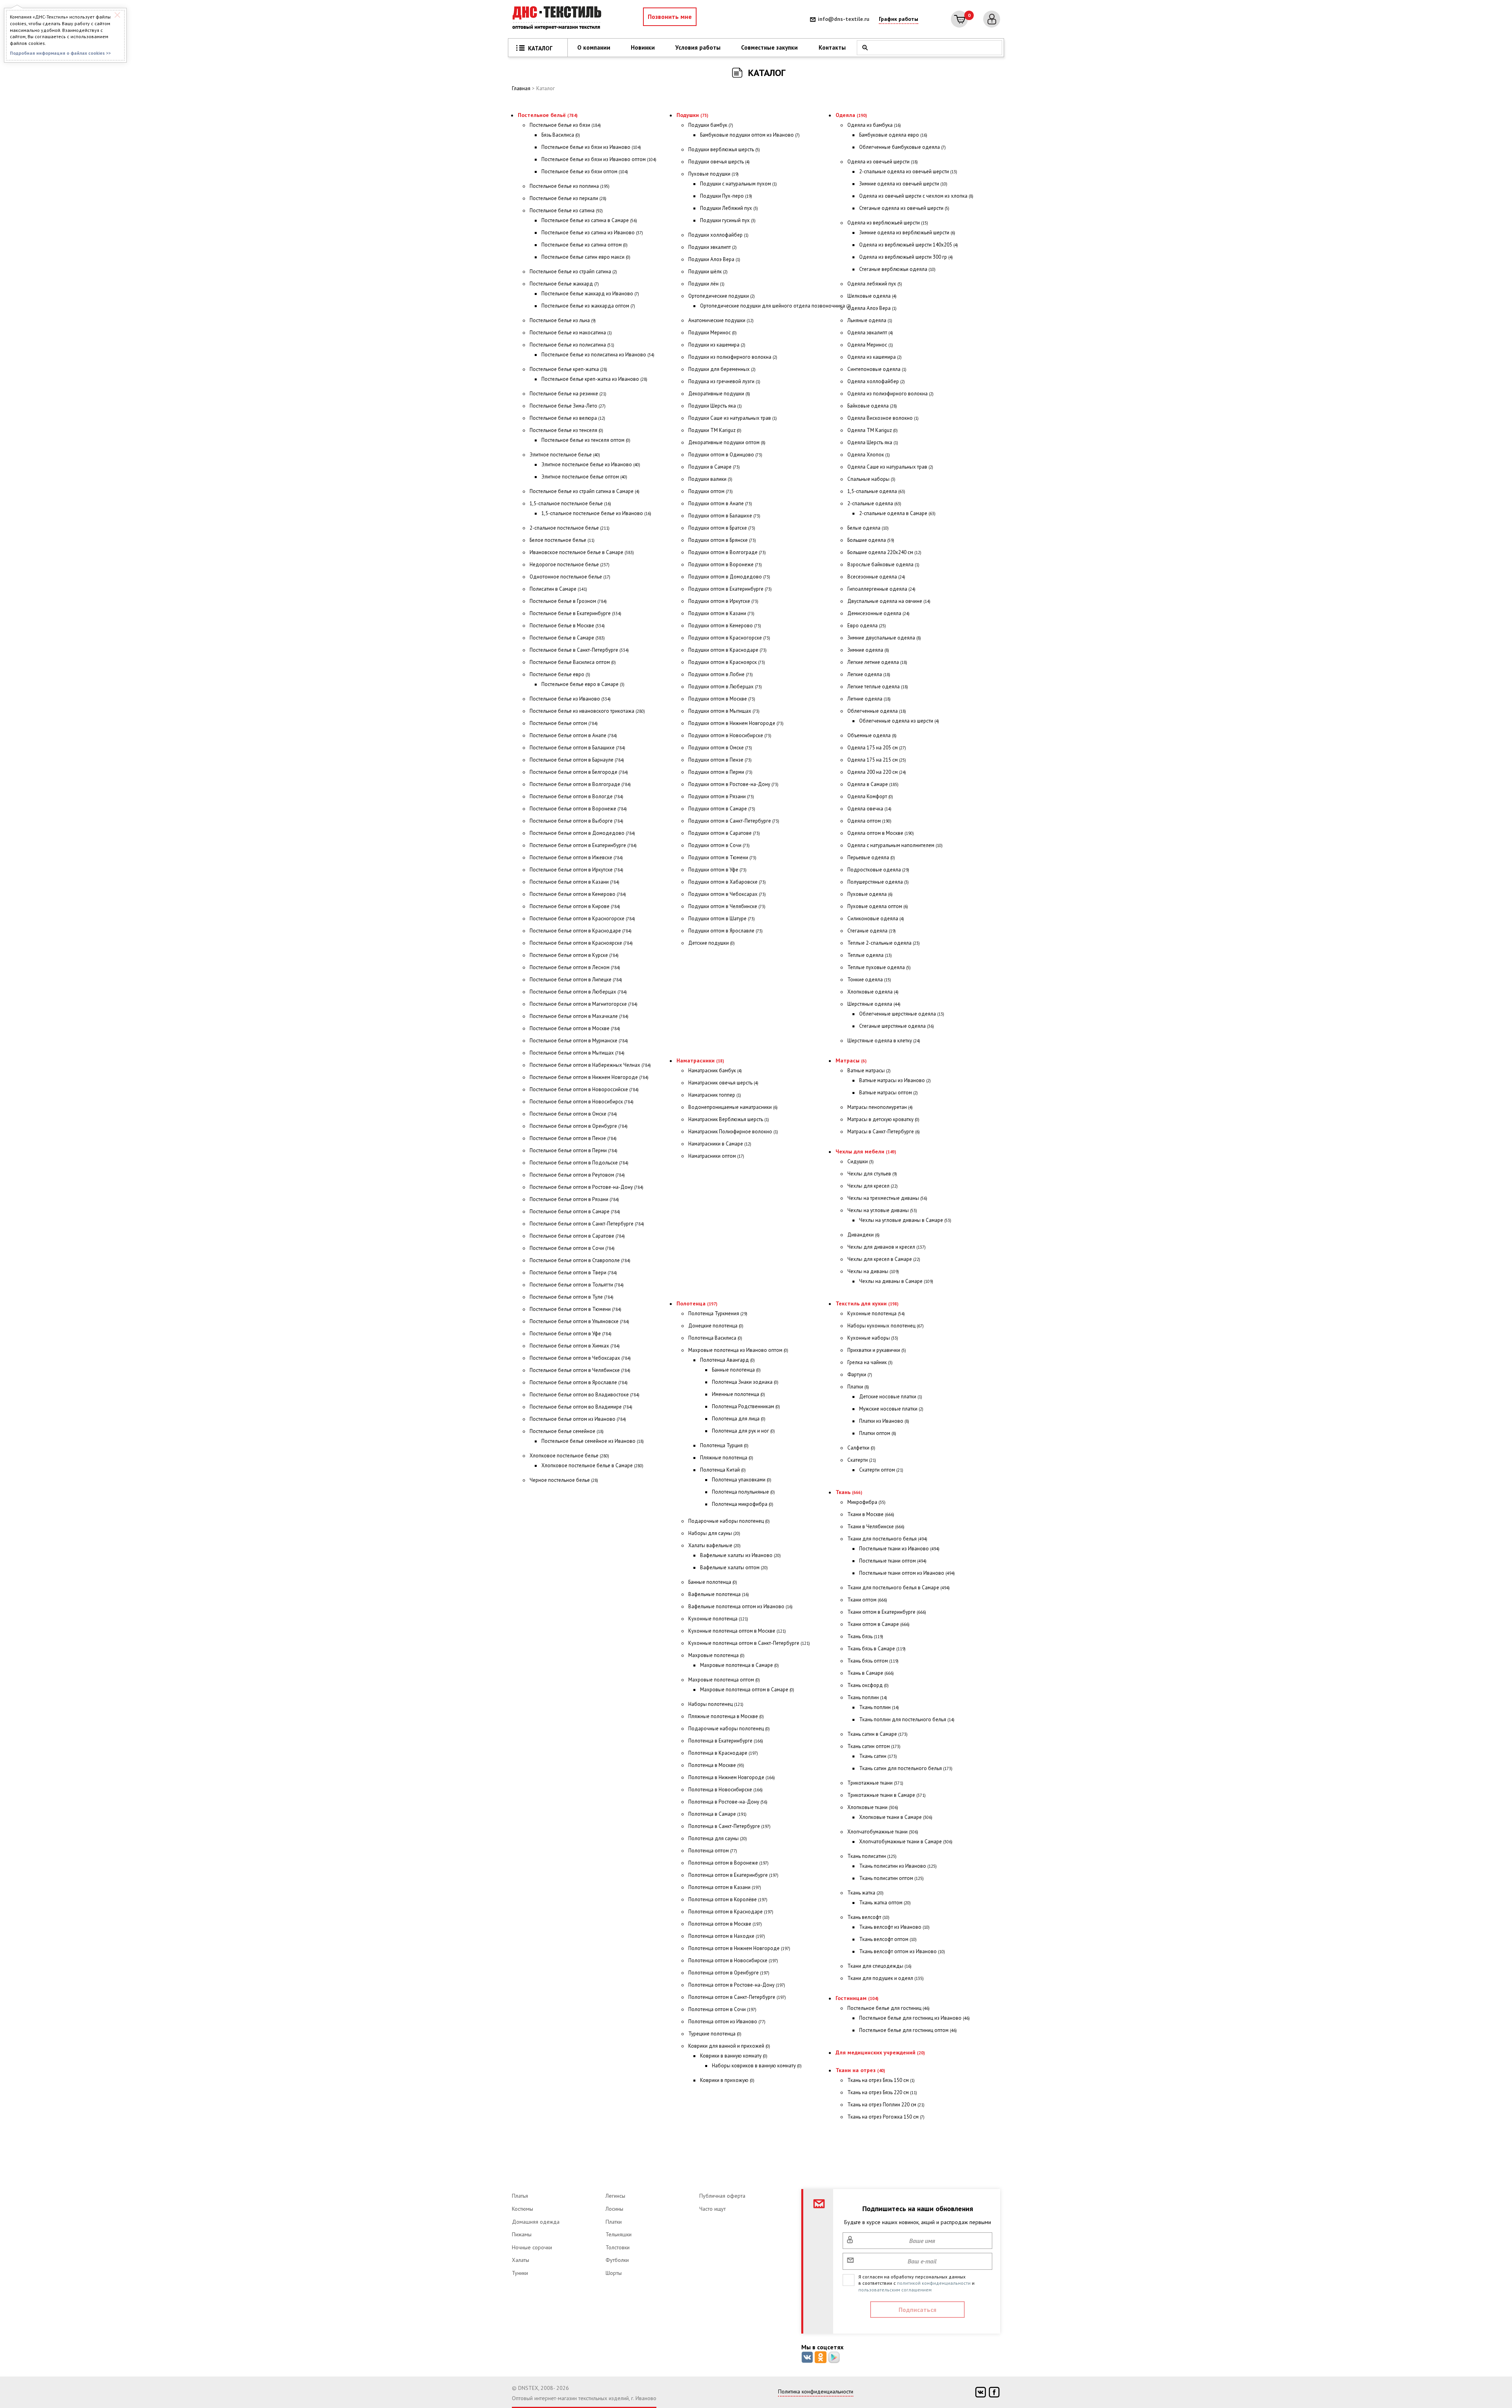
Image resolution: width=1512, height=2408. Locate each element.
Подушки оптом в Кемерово (725, 626)
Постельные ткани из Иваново (899, 1549)
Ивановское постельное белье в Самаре (582, 552)
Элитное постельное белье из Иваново (591, 464)
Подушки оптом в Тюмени (722, 857)
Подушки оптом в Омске (720, 748)
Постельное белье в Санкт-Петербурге (579, 650)
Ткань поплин (867, 1697)
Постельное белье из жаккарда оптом (588, 306)
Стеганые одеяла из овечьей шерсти (904, 208)
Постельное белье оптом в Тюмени (575, 1309)
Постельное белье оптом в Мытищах (577, 1053)
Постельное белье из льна (563, 320)
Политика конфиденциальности (816, 2391)
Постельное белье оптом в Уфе (571, 1334)
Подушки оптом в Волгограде (727, 552)
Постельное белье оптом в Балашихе (577, 748)
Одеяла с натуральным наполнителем (895, 845)
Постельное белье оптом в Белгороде (579, 772)
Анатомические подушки (721, 320)
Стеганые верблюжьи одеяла (897, 269)
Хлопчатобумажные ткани (883, 1832)
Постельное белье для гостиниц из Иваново (914, 2018)
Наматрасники (700, 1060)
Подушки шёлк (708, 272)
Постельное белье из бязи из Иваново (591, 147)
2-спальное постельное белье (570, 528)
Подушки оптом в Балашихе (724, 516)
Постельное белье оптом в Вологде (576, 796)
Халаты (521, 2260)
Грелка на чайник (870, 1362)
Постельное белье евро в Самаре (583, 684)
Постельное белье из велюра (567, 418)
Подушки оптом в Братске (722, 528)
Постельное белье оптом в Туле (572, 1297)
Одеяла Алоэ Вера (872, 308)
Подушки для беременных (722, 369)
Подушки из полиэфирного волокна (733, 357)
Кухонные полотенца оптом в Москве (737, 1631)
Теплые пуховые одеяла (879, 967)
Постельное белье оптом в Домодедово (582, 833)
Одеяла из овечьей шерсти (883, 162)
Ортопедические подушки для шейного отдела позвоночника (775, 306)
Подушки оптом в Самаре (722, 809)
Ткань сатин (878, 1756)
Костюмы (523, 2209)
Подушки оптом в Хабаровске (727, 882)
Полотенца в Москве (716, 1765)
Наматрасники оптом (716, 1156)
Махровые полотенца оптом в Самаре (747, 1690)
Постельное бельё (548, 115)
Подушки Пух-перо (726, 196)
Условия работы (698, 47)
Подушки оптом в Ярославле (725, 931)
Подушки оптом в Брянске (722, 540)
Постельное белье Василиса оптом (573, 662)
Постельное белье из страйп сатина (573, 272)
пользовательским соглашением (895, 2290)
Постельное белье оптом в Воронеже (578, 809)
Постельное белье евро (560, 674)
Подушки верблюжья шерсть (724, 149)
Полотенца (697, 1303)
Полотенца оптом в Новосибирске (733, 1960)
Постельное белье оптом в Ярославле (579, 1382)
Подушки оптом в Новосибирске (730, 735)
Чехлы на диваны (873, 1271)
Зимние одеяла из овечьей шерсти (903, 184)
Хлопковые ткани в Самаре (896, 1817)
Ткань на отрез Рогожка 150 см (886, 2117)
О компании (594, 47)
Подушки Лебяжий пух (729, 208)
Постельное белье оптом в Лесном (575, 967)
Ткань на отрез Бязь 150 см (881, 2080)
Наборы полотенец (716, 1704)
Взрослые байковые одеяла (883, 564)
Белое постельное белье (562, 540)
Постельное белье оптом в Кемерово (578, 894)
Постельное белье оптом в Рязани (574, 1199)
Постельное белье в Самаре (567, 638)
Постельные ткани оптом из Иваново (907, 1573)
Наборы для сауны (714, 1533)
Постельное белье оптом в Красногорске (582, 919)
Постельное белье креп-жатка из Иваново (594, 379)
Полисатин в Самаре (558, 589)
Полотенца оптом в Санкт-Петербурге (737, 1997)
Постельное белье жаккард (564, 284)
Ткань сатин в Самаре (877, 1734)
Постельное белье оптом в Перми (573, 1150)
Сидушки (861, 1161)
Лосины (614, 2209)
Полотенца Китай (723, 1470)
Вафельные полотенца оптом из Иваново (740, 1606)
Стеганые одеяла (872, 931)
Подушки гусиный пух (728, 220)
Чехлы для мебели (866, 1151)
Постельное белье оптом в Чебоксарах (580, 1358)
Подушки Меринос (712, 333)
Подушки (692, 115)
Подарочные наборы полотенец (729, 1521)
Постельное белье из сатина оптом (585, 245)
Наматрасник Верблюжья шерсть (729, 1119)
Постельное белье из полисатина (572, 345)
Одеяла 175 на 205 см (877, 748)
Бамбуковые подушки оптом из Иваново (750, 135)
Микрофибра (866, 1502)
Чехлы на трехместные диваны (887, 1198)
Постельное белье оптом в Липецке (576, 980)
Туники (520, 2273)
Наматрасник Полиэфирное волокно (733, 1132)
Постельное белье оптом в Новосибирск (582, 1102)
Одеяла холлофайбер (876, 381)
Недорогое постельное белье (570, 564)
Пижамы (522, 2234)
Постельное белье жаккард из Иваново (590, 294)
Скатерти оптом (881, 1470)
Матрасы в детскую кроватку (883, 1119)
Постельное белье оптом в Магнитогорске (584, 1004)
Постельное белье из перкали (568, 198)
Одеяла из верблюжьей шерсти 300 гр (906, 257)
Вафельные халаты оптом (734, 1567)
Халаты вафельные (714, 1545)
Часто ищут (712, 2209)
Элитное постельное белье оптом (584, 477)
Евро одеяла (867, 626)
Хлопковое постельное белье (569, 1456)
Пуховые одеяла (870, 894)
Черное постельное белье (564, 1480)
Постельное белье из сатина (566, 210)
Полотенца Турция (724, 1445)
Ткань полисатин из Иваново (898, 1866)
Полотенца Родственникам (746, 1406)
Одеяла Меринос (870, 345)
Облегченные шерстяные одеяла (902, 1014)
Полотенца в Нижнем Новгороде (732, 1777)
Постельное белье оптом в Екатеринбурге (583, 845)
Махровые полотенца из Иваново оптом (738, 1350)
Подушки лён (706, 284)
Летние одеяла (869, 699)
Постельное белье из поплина (570, 186)
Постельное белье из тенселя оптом (586, 440)
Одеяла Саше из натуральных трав (890, 467)
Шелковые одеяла (872, 296)
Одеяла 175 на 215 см (877, 760)
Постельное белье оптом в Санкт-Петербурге (587, 1224)
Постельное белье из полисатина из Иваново (598, 355)
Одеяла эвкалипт (870, 333)
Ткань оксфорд (868, 1685)
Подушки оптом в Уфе (717, 870)
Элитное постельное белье (565, 455)
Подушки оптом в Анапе (720, 503)
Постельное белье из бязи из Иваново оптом (599, 159)
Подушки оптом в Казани (721, 613)
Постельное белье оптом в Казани (574, 882)
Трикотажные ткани (875, 1783)
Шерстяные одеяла (874, 1004)
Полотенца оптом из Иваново (727, 2021)
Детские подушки (712, 943)
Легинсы (615, 2196)
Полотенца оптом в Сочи (722, 2009)
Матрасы (851, 1060)
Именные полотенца (738, 1394)
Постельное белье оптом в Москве (575, 1028)
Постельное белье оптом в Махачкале (579, 1016)
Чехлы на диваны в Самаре (896, 1281)
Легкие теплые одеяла (878, 687)
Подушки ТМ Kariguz (715, 430)
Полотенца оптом (713, 1851)
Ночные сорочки (532, 2247)
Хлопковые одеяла (873, 992)
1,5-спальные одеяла (876, 491)
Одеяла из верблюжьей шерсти (888, 223)
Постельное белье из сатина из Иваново (592, 233)
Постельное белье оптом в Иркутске (576, 870)
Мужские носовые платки (891, 1409)
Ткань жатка (865, 1893)
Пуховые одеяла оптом (878, 906)
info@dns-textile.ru (844, 19)
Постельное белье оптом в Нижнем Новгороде (589, 1077)
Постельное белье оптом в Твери (573, 1273)
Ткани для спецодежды (879, 1966)
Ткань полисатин (872, 1856)
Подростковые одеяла (878, 870)
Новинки (643, 47)
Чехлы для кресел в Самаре (884, 1259)
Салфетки (861, 1448)
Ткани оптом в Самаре (878, 1624)
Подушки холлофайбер (718, 235)
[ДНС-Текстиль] (559, 19)
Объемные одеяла (872, 735)
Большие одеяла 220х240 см (884, 552)
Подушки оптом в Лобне (721, 674)
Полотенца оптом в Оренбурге (729, 1973)
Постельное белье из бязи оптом (585, 171)
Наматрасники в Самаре (720, 1144)
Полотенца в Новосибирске (725, 1790)
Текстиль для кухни (867, 1303)
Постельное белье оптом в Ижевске (576, 857)
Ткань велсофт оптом (888, 1939)
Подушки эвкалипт (712, 247)
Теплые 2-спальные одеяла (884, 943)
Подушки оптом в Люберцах (725, 687)
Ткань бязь (865, 1636)
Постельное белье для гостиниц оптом (908, 2030)
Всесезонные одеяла (876, 577)
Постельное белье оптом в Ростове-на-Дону (586, 1187)
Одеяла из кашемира (875, 357)
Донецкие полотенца (716, 1326)
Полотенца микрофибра (743, 1504)
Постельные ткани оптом (893, 1561)
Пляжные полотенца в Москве (726, 1716)
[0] (959, 19)
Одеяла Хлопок (869, 455)
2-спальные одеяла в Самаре (897, 513)
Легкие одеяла (869, 674)
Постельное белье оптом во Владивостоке (585, 1395)
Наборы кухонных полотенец (886, 1326)
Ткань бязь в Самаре (876, 1649)
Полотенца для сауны (718, 1838)
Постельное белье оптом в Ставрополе (580, 1260)
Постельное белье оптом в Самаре (575, 1211)
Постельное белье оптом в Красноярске (581, 943)
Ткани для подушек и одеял (886, 1978)
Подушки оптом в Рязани (721, 796)
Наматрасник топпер (715, 1095)
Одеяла (851, 115)
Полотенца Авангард (727, 1360)
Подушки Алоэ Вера (714, 259)
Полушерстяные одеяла (878, 882)
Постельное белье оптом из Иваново (578, 1419)
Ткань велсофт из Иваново (894, 1927)
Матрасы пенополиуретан (880, 1107)
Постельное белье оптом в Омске (573, 1114)
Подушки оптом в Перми (720, 772)
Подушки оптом (711, 491)
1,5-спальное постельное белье (570, 503)
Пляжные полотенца (727, 1458)
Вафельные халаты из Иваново (740, 1555)
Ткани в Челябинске (876, 1527)
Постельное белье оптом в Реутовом (577, 1175)
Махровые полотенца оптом (724, 1680)
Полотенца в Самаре (717, 1814)
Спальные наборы (871, 479)
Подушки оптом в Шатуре (722, 919)
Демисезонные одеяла (878, 613)
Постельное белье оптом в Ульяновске (579, 1321)
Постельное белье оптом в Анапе (573, 735)
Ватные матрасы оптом (888, 1093)
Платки (858, 1387)
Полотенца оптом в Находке (727, 1936)
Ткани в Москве (871, 1514)
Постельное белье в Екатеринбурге (575, 613)
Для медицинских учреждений (880, 2052)
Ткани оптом (867, 1600)
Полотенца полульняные (743, 1492)
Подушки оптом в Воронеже (725, 564)
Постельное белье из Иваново (570, 699)
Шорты (614, 2273)
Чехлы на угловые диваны (882, 1210)
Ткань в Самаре (871, 1673)
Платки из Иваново (884, 1421)
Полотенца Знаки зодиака (745, 1382)
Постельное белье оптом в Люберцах (578, 992)
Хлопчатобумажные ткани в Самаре (906, 1842)
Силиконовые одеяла (876, 919)
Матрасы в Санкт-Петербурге (884, 1132)
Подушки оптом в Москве (722, 699)
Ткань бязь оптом (873, 1661)
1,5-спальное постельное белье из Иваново (596, 513)
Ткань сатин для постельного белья (906, 1768)
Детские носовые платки (891, 1397)
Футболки (617, 2260)
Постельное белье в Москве (567, 626)
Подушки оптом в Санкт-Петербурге (734, 821)
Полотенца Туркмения (718, 1313)
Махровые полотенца (716, 1655)
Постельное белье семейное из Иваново (593, 1441)
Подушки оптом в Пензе (720, 760)
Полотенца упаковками (742, 1480)
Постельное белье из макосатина (571, 333)
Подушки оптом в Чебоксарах (727, 894)
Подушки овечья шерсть (719, 162)
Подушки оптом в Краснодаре (727, 650)
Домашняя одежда (536, 2222)
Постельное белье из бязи (565, 125)
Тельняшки (619, 2234)
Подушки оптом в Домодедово (729, 577)
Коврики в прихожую (727, 2080)
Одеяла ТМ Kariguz (873, 430)
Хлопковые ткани (873, 1807)
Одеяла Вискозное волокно (883, 418)
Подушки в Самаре (714, 467)
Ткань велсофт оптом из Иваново (902, 1951)
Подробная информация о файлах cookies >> (60, 53)
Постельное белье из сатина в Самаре (589, 220)
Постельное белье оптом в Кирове (575, 906)
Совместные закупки (769, 47)
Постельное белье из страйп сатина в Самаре (585, 491)
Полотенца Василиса (715, 1338)
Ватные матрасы (869, 1071)
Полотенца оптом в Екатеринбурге (733, 1875)
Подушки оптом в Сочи (719, 845)
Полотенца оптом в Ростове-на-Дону (737, 1985)
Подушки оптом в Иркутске (723, 601)
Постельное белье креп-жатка (568, 369)
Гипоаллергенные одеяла (881, 589)
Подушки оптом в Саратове (724, 833)
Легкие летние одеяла (877, 662)
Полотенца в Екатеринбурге (726, 1741)
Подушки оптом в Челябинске (727, 906)
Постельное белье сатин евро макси (586, 257)
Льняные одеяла (870, 320)
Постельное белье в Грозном (568, 601)
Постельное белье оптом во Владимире (581, 1407)
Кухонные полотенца (718, 1619)
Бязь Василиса (561, 135)
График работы (899, 19)
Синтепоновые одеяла (877, 369)
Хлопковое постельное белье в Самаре (592, 1465)
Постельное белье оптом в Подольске (579, 1163)
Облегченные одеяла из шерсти (899, 721)
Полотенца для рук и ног (743, 1431)
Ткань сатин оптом (874, 1746)
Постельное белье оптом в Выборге (576, 821)
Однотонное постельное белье (570, 577)
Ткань (849, 1492)
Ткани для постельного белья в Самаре (899, 1588)
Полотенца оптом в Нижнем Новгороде (739, 1948)
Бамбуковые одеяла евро (893, 135)
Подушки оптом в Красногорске (729, 638)
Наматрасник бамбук (715, 1071)
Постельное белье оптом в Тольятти (577, 1285)
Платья (520, 2196)
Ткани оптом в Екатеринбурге (887, 1612)
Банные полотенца (736, 1370)
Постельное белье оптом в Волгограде (580, 784)
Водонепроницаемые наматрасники (733, 1107)
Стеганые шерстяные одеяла (897, 1026)
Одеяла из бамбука (874, 125)
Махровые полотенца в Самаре (739, 1665)
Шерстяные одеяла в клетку (884, 1041)
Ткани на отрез (860, 2070)
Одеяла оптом (869, 821)
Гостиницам (857, 1998)
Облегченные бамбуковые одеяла (902, 147)
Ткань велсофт (868, 1917)
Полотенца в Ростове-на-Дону (728, 1802)
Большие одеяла (871, 540)
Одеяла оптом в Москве (881, 833)
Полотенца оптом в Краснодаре (731, 1912)
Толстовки (618, 2247)
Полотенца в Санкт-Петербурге (729, 1826)
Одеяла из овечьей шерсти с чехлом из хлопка (916, 196)
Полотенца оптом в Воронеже (728, 1863)
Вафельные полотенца (719, 1594)
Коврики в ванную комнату (734, 2056)
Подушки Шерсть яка (715, 406)
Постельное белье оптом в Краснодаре (581, 931)
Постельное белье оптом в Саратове (577, 1236)
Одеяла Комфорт (870, 796)
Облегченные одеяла (877, 711)
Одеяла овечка (869, 809)
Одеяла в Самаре (873, 784)
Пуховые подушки (713, 174)
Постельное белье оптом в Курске (574, 955)
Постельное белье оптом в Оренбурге (579, 1126)
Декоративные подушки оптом (727, 442)
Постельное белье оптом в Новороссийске (584, 1089)
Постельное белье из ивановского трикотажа (587, 711)
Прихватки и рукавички (877, 1350)
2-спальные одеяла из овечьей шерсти (908, 171)
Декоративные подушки (719, 394)
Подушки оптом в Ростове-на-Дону (733, 784)
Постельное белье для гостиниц (888, 2008)
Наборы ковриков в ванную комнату (757, 2066)
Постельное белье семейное (567, 1431)
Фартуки (860, 1375)
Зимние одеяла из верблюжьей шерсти (907, 233)
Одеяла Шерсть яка (873, 442)
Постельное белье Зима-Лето (568, 406)
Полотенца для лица (739, 1419)
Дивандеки (863, 1235)
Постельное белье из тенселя (566, 430)
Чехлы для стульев (872, 1174)
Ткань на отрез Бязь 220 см (882, 2092)
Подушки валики (710, 479)
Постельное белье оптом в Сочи (572, 1248)
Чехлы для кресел (873, 1186)
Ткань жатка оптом (885, 1903)
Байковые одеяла (872, 406)
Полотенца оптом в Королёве (728, 1899)
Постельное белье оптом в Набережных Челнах (590, 1065)
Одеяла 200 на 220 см (877, 772)
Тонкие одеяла (869, 980)
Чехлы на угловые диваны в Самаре (905, 1220)
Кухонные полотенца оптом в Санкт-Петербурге (749, 1643)
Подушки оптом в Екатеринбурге (730, 589)
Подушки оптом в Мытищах (724, 711)
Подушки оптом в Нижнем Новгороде (736, 723)
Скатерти (862, 1460)
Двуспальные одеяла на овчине (889, 601)
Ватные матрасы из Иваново (895, 1080)
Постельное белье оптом (564, 723)
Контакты (832, 47)
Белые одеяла (868, 528)
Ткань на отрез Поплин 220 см (886, 2105)
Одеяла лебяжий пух (875, 284)
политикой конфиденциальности (934, 2283)
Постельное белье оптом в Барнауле (577, 760)
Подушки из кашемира (717, 345)
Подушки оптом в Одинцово (725, 455)
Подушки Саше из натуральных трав (733, 418)
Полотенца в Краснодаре (723, 1753)
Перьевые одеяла (871, 857)
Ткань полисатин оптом (891, 1878)
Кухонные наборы (873, 1338)
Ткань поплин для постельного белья (907, 1719)
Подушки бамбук (711, 125)
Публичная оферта (722, 2196)
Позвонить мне (670, 17)
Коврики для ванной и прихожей (729, 2046)
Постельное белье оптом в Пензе (573, 1138)
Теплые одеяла (870, 955)
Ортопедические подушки (722, 296)
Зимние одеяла (868, 650)
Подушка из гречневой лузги (724, 381)
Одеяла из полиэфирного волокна (890, 394)
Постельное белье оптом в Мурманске (579, 1041)
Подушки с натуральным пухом (738, 184)
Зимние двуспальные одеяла (884, 638)
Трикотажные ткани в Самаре (887, 1795)
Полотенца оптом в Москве (725, 1924)
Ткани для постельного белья (887, 1539)
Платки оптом (878, 1433)
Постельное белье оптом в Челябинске (580, 1370)
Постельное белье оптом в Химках (575, 1346)
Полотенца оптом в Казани (725, 1887)
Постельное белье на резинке (568, 394)
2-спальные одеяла (874, 503)
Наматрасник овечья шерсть (723, 1083)
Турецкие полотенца (715, 2034)
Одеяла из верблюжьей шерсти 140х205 (909, 245)
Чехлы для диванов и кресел (887, 1247)
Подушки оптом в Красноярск (727, 662)
